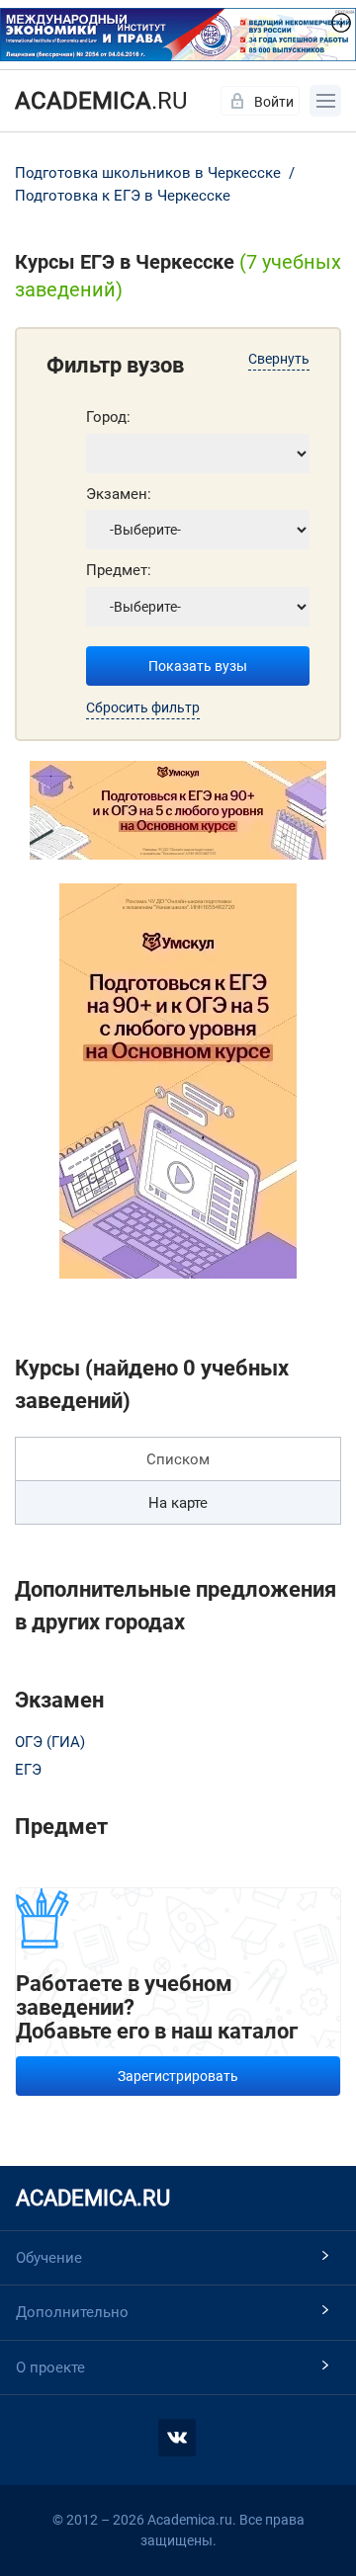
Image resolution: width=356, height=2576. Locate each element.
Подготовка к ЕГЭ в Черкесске (123, 196)
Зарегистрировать (178, 2076)
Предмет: (119, 570)
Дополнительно (72, 2312)
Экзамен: (119, 494)
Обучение (49, 2258)
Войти (274, 102)
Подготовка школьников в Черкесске (150, 173)
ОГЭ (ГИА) (50, 1742)
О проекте (50, 2368)
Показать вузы (198, 666)
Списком (178, 1459)
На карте (178, 1503)
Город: (108, 417)
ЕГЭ (28, 1770)
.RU (101, 101)
